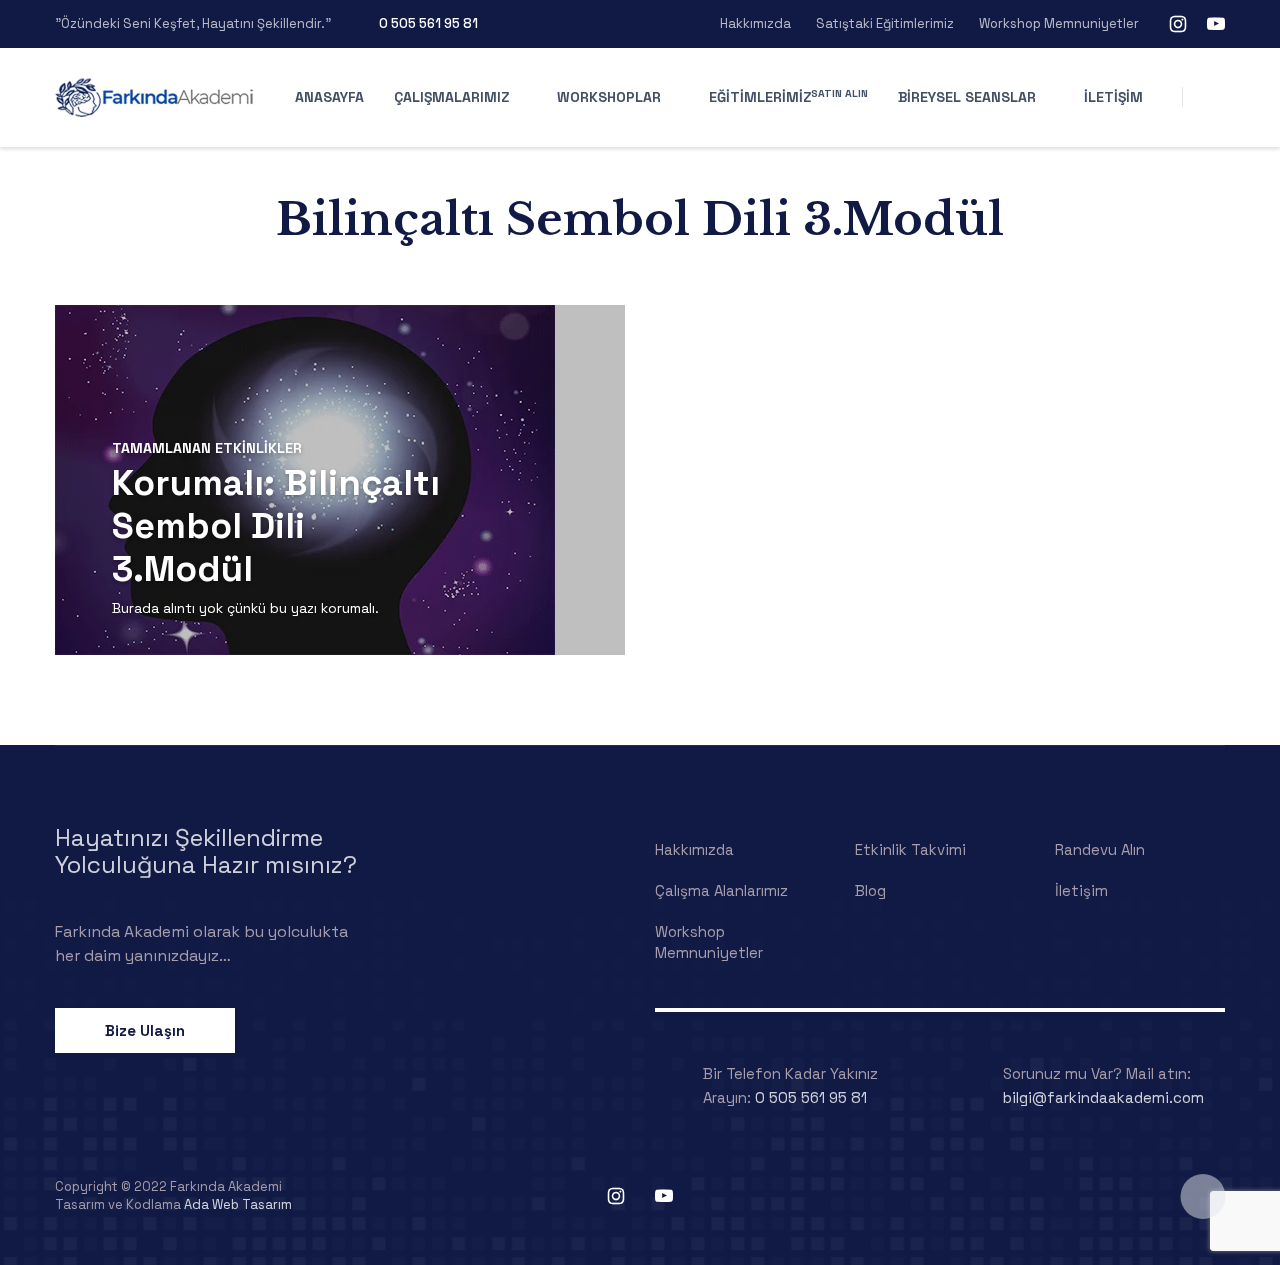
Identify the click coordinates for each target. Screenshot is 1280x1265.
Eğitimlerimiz (788, 96)
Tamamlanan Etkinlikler (207, 448)
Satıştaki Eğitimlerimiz (885, 23)
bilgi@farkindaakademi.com (1103, 1097)
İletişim (1113, 97)
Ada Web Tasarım (238, 1204)
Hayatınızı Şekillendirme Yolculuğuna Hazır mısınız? (206, 851)
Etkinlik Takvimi (910, 849)
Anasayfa (329, 97)
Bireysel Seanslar (967, 97)
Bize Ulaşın (145, 1030)
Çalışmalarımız (451, 97)
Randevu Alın (1100, 849)
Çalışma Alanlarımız (721, 890)
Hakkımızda (755, 23)
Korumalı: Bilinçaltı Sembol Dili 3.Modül (276, 526)
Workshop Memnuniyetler (1059, 23)
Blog (870, 890)
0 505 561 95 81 (428, 23)
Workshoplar (609, 97)
